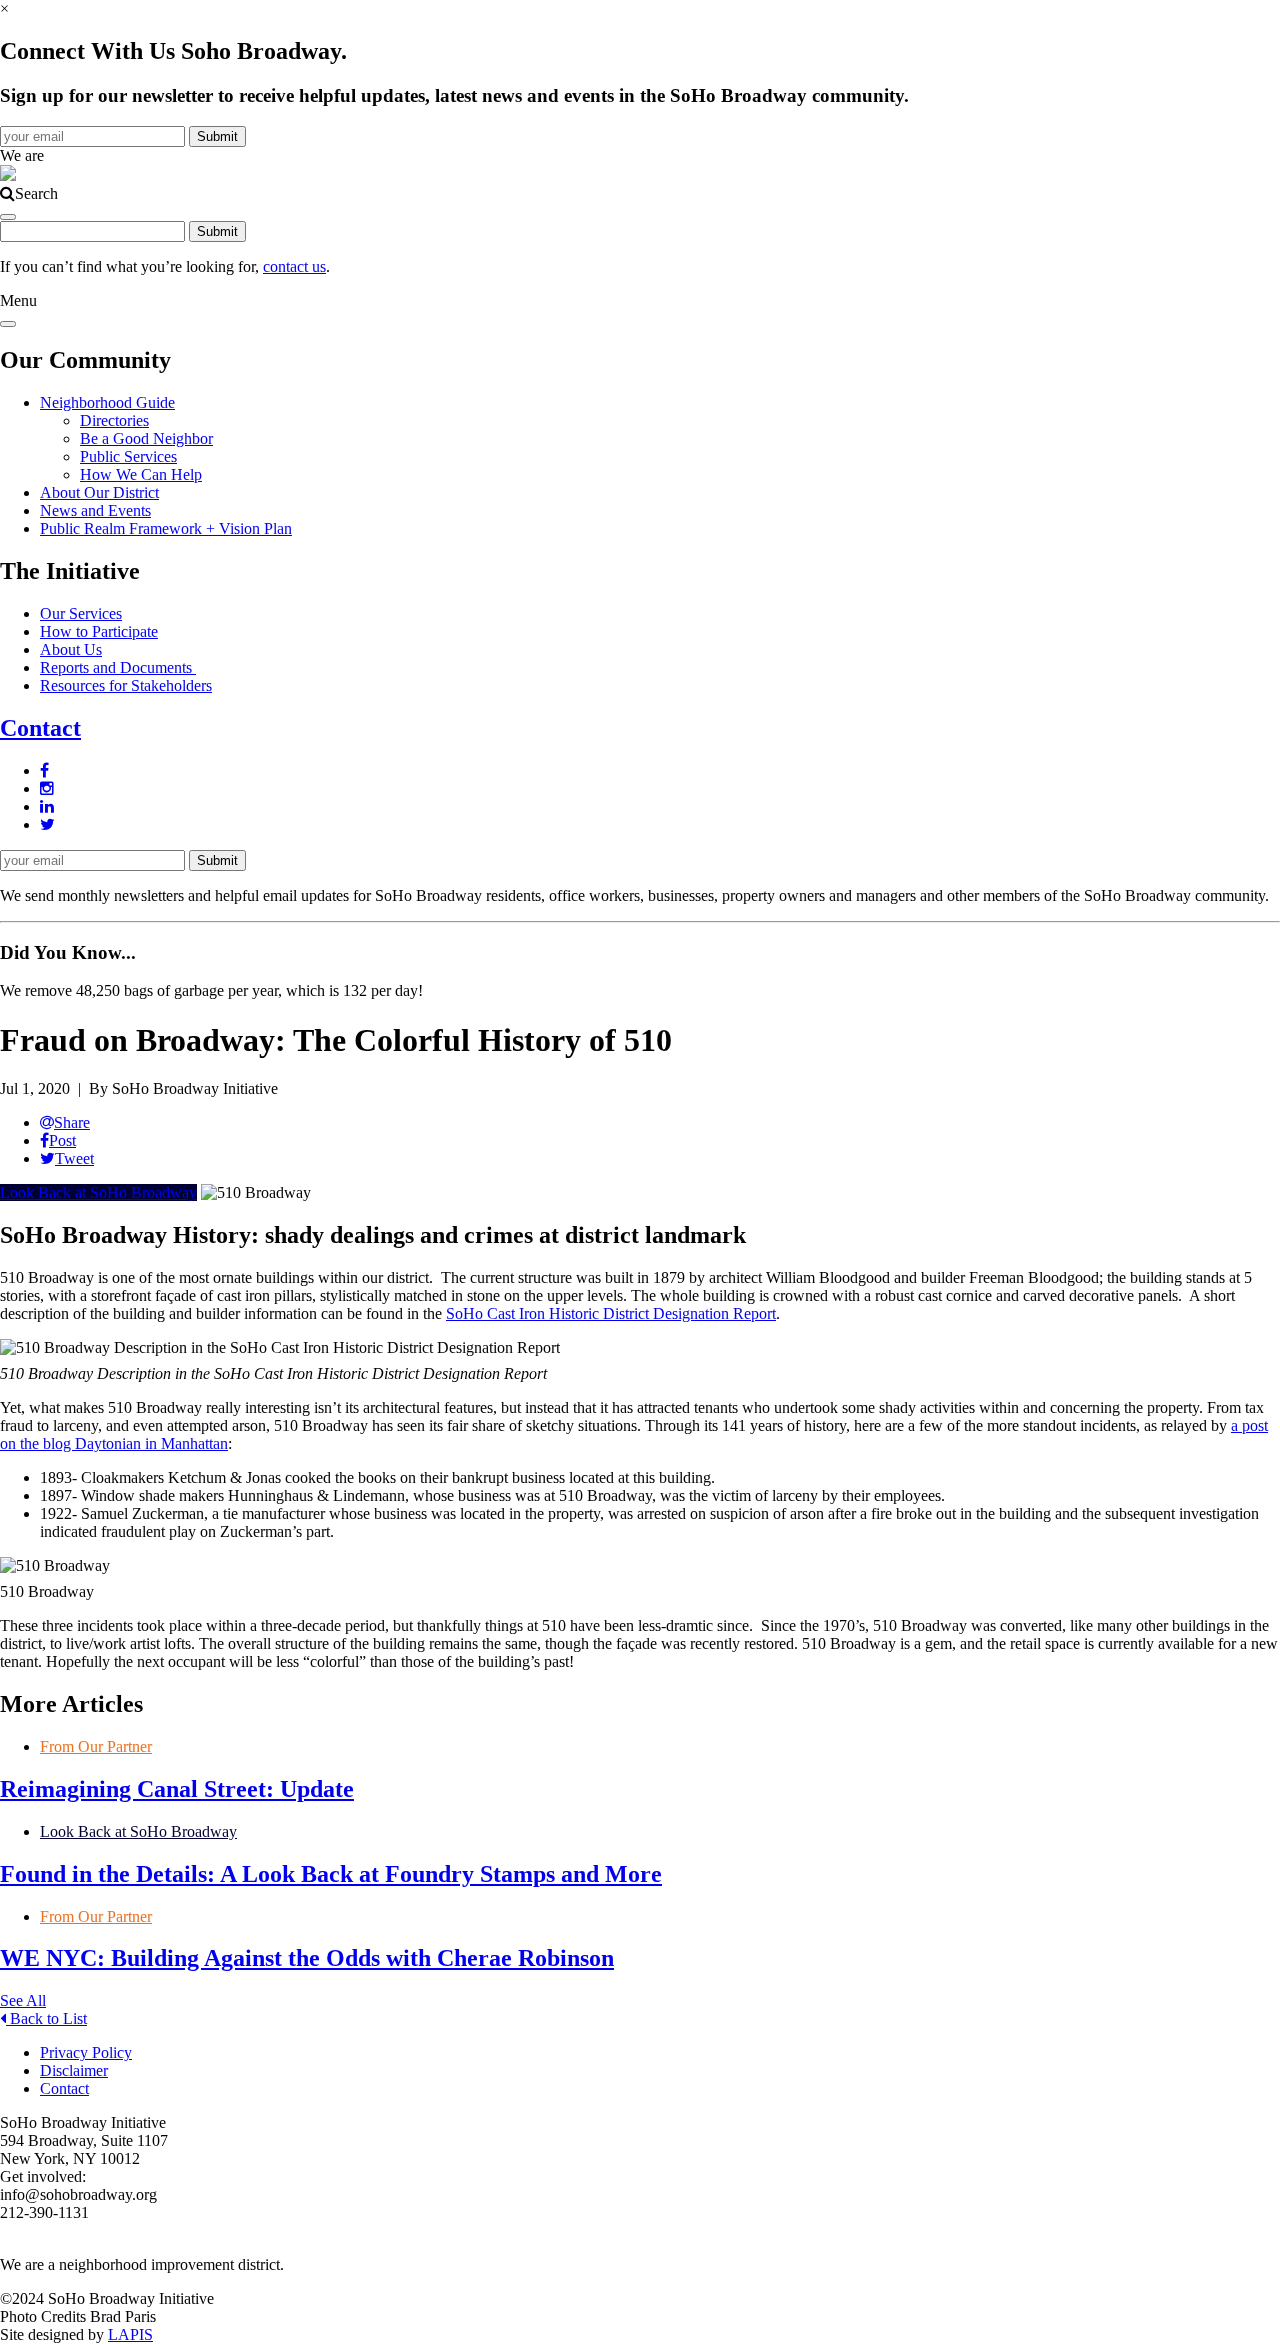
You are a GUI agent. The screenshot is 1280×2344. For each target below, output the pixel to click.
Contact (40, 728)
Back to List (46, 2018)
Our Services (81, 613)
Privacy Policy (86, 2052)
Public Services (128, 456)
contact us (294, 266)
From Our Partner (96, 1746)
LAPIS (130, 2334)
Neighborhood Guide (107, 402)
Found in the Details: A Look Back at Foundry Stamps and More (331, 1874)
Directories (114, 420)
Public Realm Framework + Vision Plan (166, 528)
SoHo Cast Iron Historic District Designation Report (611, 1313)
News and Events (95, 510)
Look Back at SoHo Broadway (98, 1192)
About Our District (99, 492)
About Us (71, 649)
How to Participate (99, 631)
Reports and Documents (118, 667)
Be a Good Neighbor (146, 438)
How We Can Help (141, 474)
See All (23, 2000)
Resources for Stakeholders (126, 685)
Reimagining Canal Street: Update (177, 1789)
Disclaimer (74, 2070)
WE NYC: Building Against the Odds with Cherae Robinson (307, 1958)
